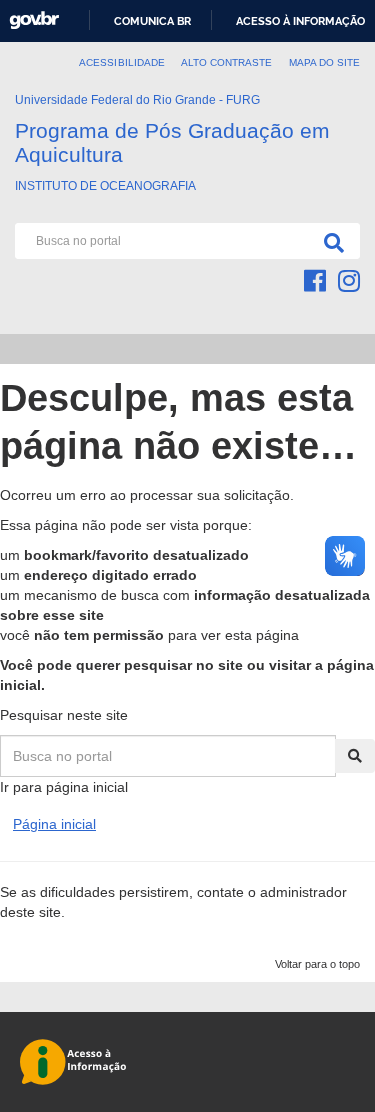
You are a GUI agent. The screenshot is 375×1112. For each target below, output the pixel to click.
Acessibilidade (122, 62)
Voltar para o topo (317, 964)
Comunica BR (152, 21)
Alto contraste (227, 62)
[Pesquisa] (330, 241)
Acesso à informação (300, 21)
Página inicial (54, 824)
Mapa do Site (324, 62)
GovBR (34, 20)
